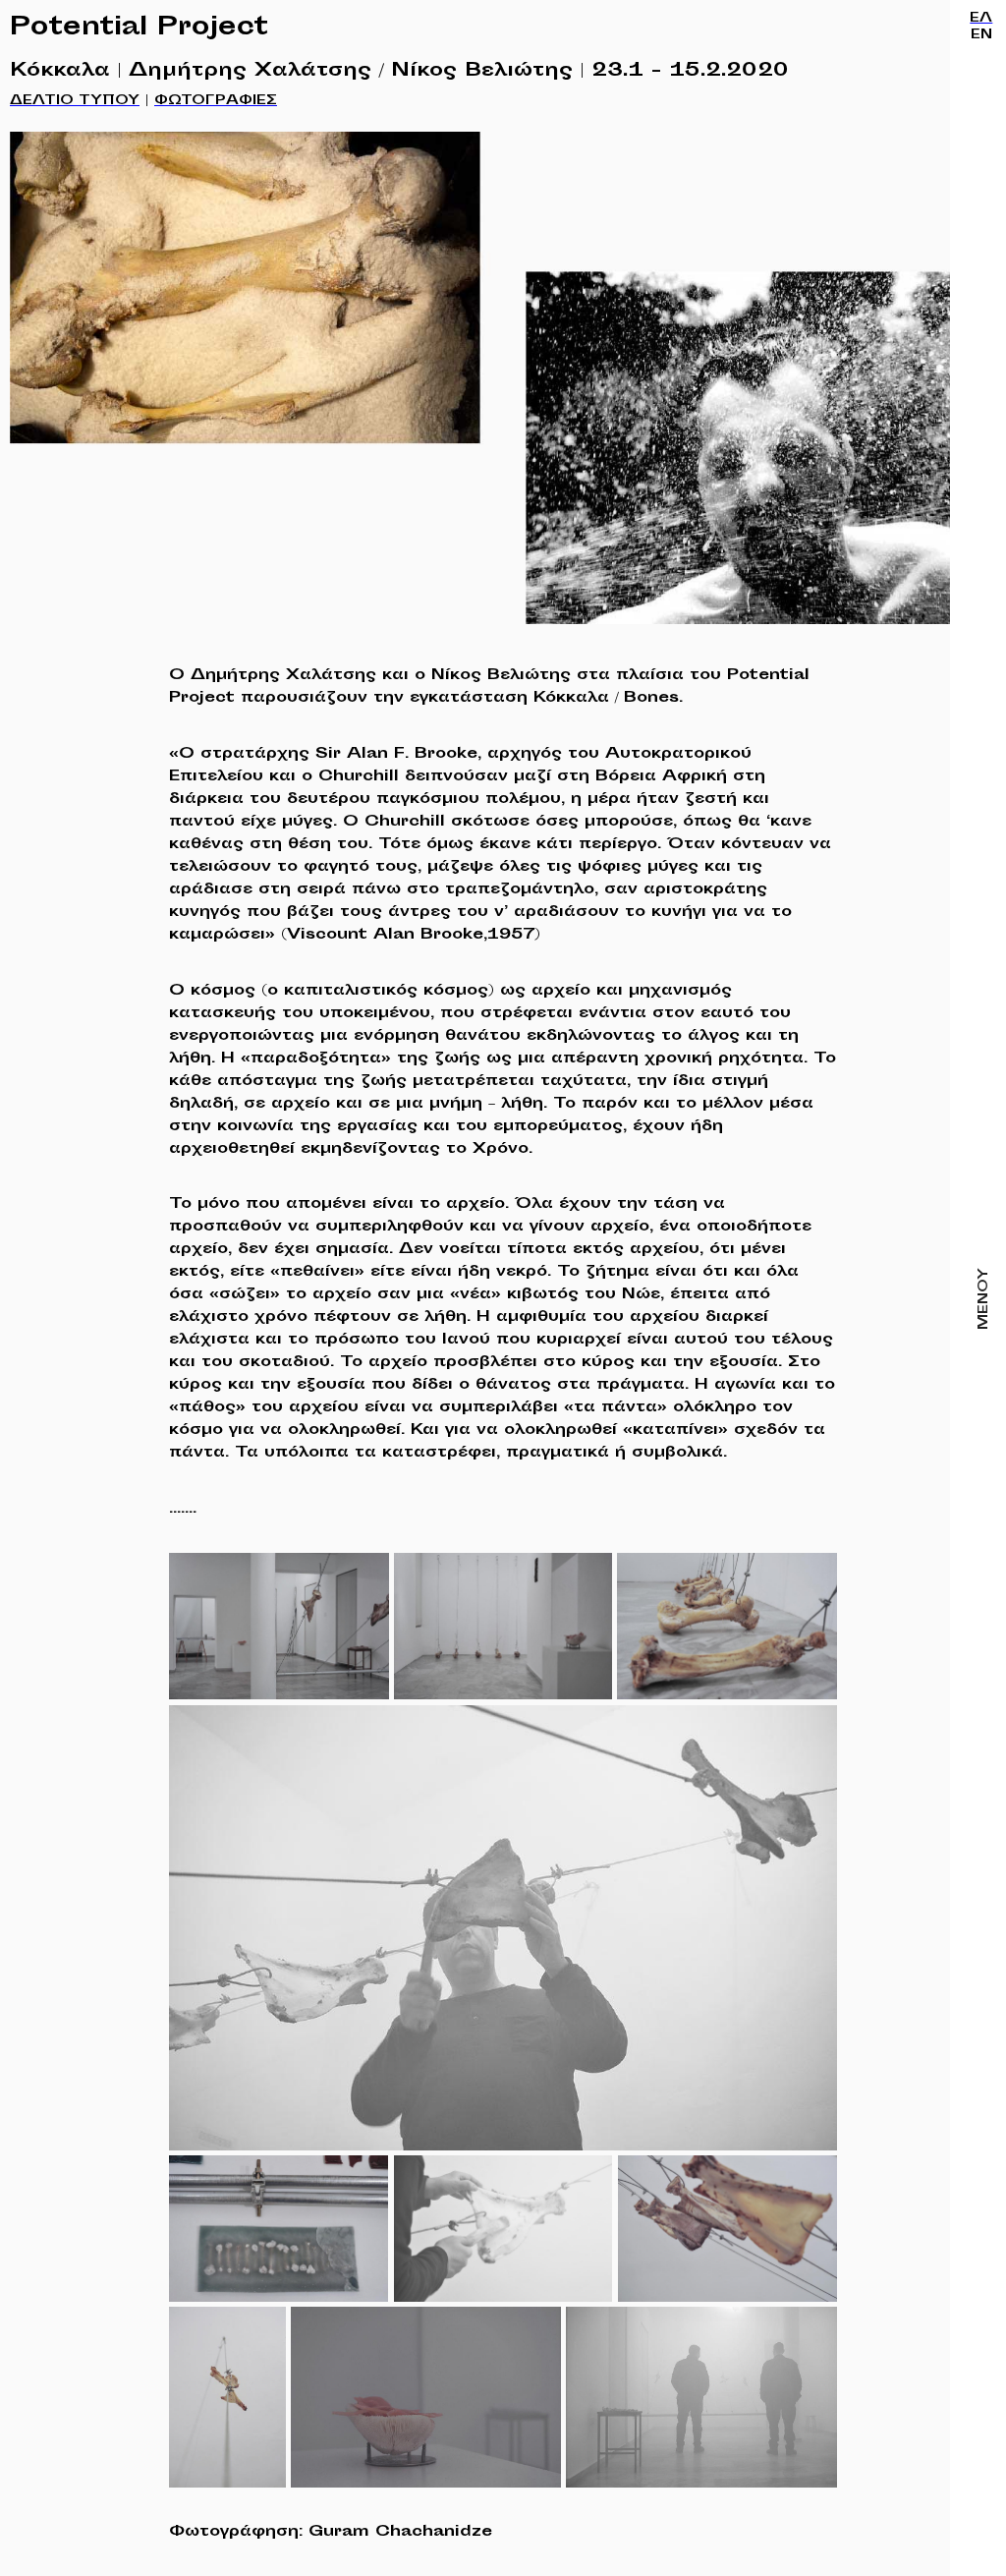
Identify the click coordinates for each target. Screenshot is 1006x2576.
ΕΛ (981, 19)
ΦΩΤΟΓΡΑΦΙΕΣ (216, 101)
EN (981, 35)
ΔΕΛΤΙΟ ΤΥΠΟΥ (75, 101)
